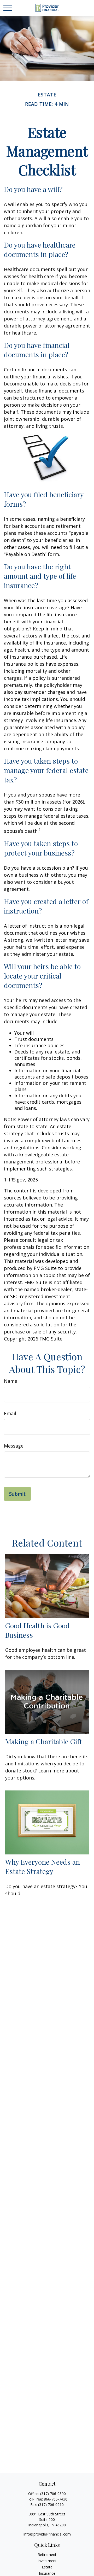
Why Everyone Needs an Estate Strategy (43, 1866)
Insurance (47, 2573)
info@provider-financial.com (47, 2534)
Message (14, 1446)
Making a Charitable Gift (44, 1741)
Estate (47, 2567)
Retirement (47, 2554)
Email (10, 1413)
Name (11, 1381)
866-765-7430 (56, 2499)
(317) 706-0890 (53, 2494)
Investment (47, 2561)
